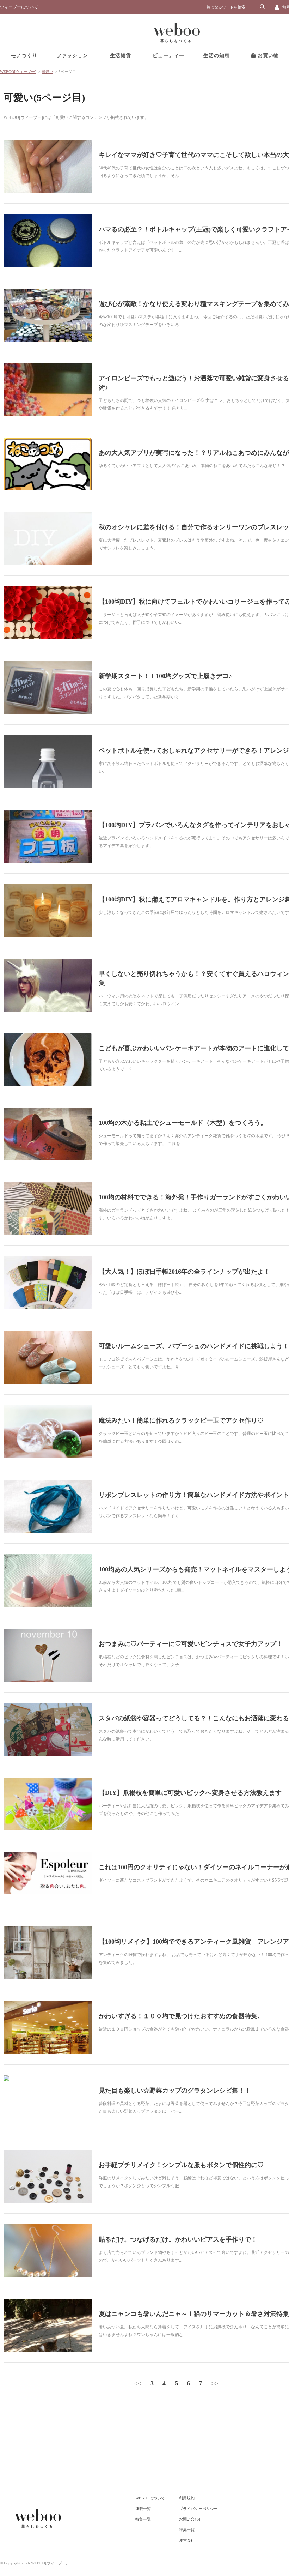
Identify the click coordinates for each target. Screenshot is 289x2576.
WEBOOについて (150, 2498)
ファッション (72, 56)
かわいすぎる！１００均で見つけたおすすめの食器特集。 (181, 2016)
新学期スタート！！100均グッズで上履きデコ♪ (165, 676)
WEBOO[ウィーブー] (18, 72)
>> (215, 2383)
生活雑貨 (121, 56)
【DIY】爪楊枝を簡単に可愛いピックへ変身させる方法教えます (190, 1793)
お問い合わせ (191, 2519)
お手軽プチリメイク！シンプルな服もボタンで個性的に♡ (181, 2165)
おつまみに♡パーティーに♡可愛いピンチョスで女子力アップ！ (191, 1644)
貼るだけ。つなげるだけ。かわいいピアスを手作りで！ (178, 2239)
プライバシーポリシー (198, 2509)
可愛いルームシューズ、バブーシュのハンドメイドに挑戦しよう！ (194, 1346)
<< (138, 2383)
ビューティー (168, 56)
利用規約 (187, 2498)
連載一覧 (143, 2509)
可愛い (47, 72)
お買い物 (267, 56)
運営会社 (187, 2540)
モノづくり (24, 56)
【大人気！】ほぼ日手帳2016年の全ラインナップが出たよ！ (184, 1272)
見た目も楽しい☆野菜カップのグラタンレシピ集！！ (175, 2091)
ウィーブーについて (19, 7)
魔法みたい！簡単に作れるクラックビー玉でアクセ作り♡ (181, 1420)
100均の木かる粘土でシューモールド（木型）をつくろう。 (183, 1123)
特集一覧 (143, 2519)
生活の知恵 (217, 56)
